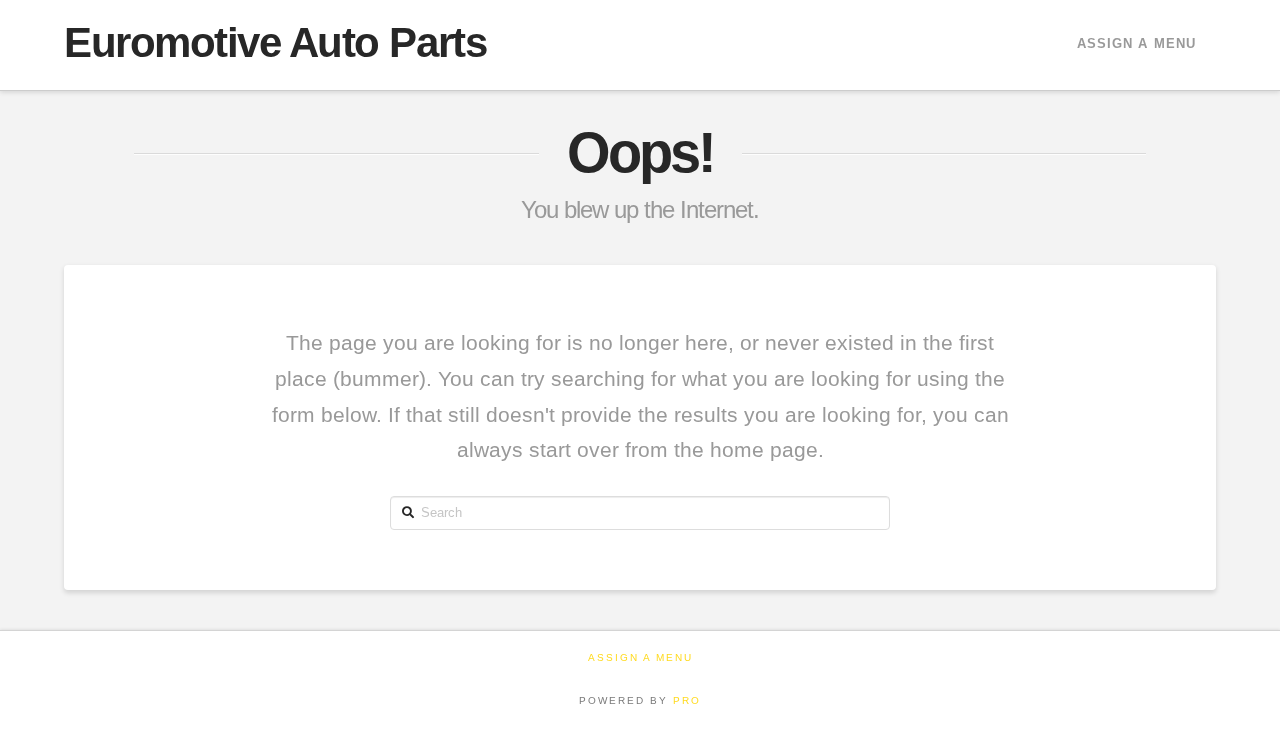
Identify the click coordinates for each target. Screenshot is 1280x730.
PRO (687, 700)
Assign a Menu (1136, 43)
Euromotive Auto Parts (275, 43)
